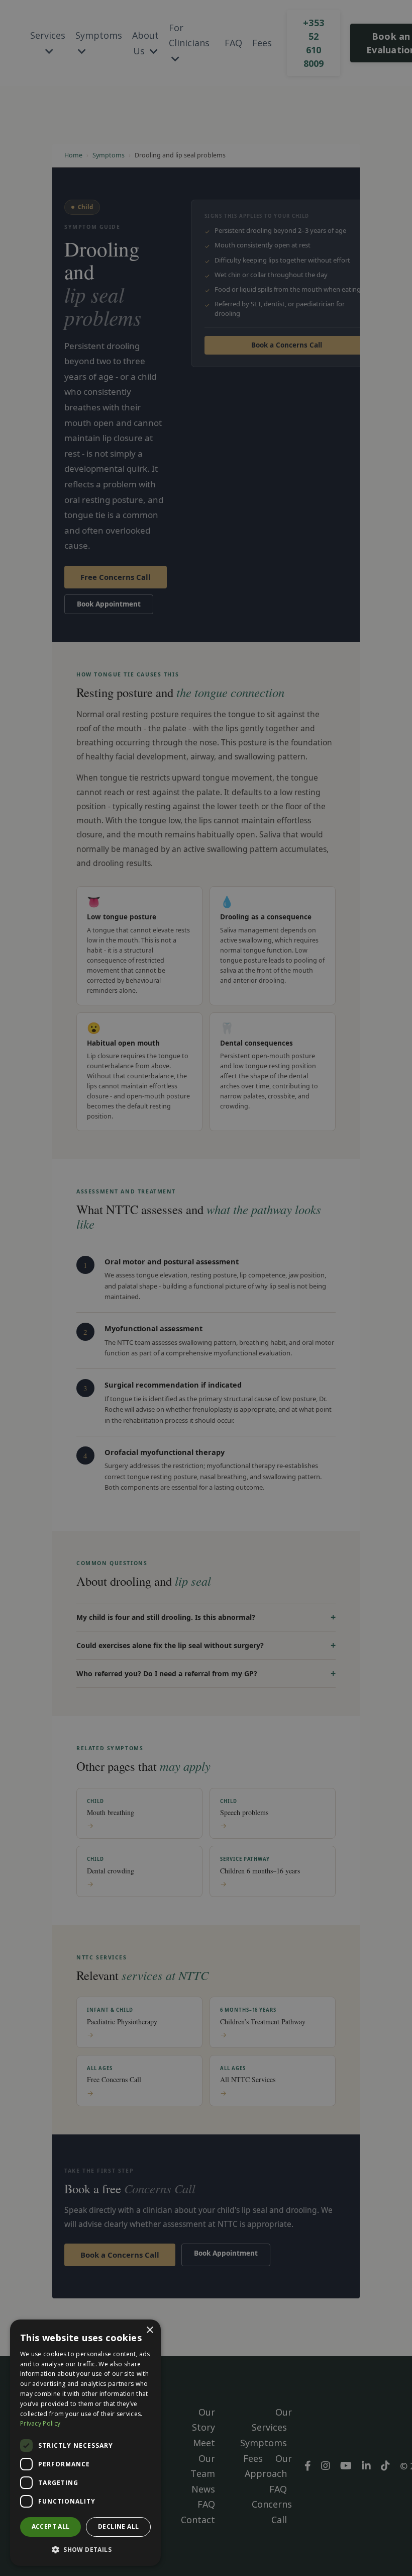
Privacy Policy (40, 2423)
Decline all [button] (118, 2526)
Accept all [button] (51, 2526)
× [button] (149, 2330)
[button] (85, 2550)
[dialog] (85, 2443)
